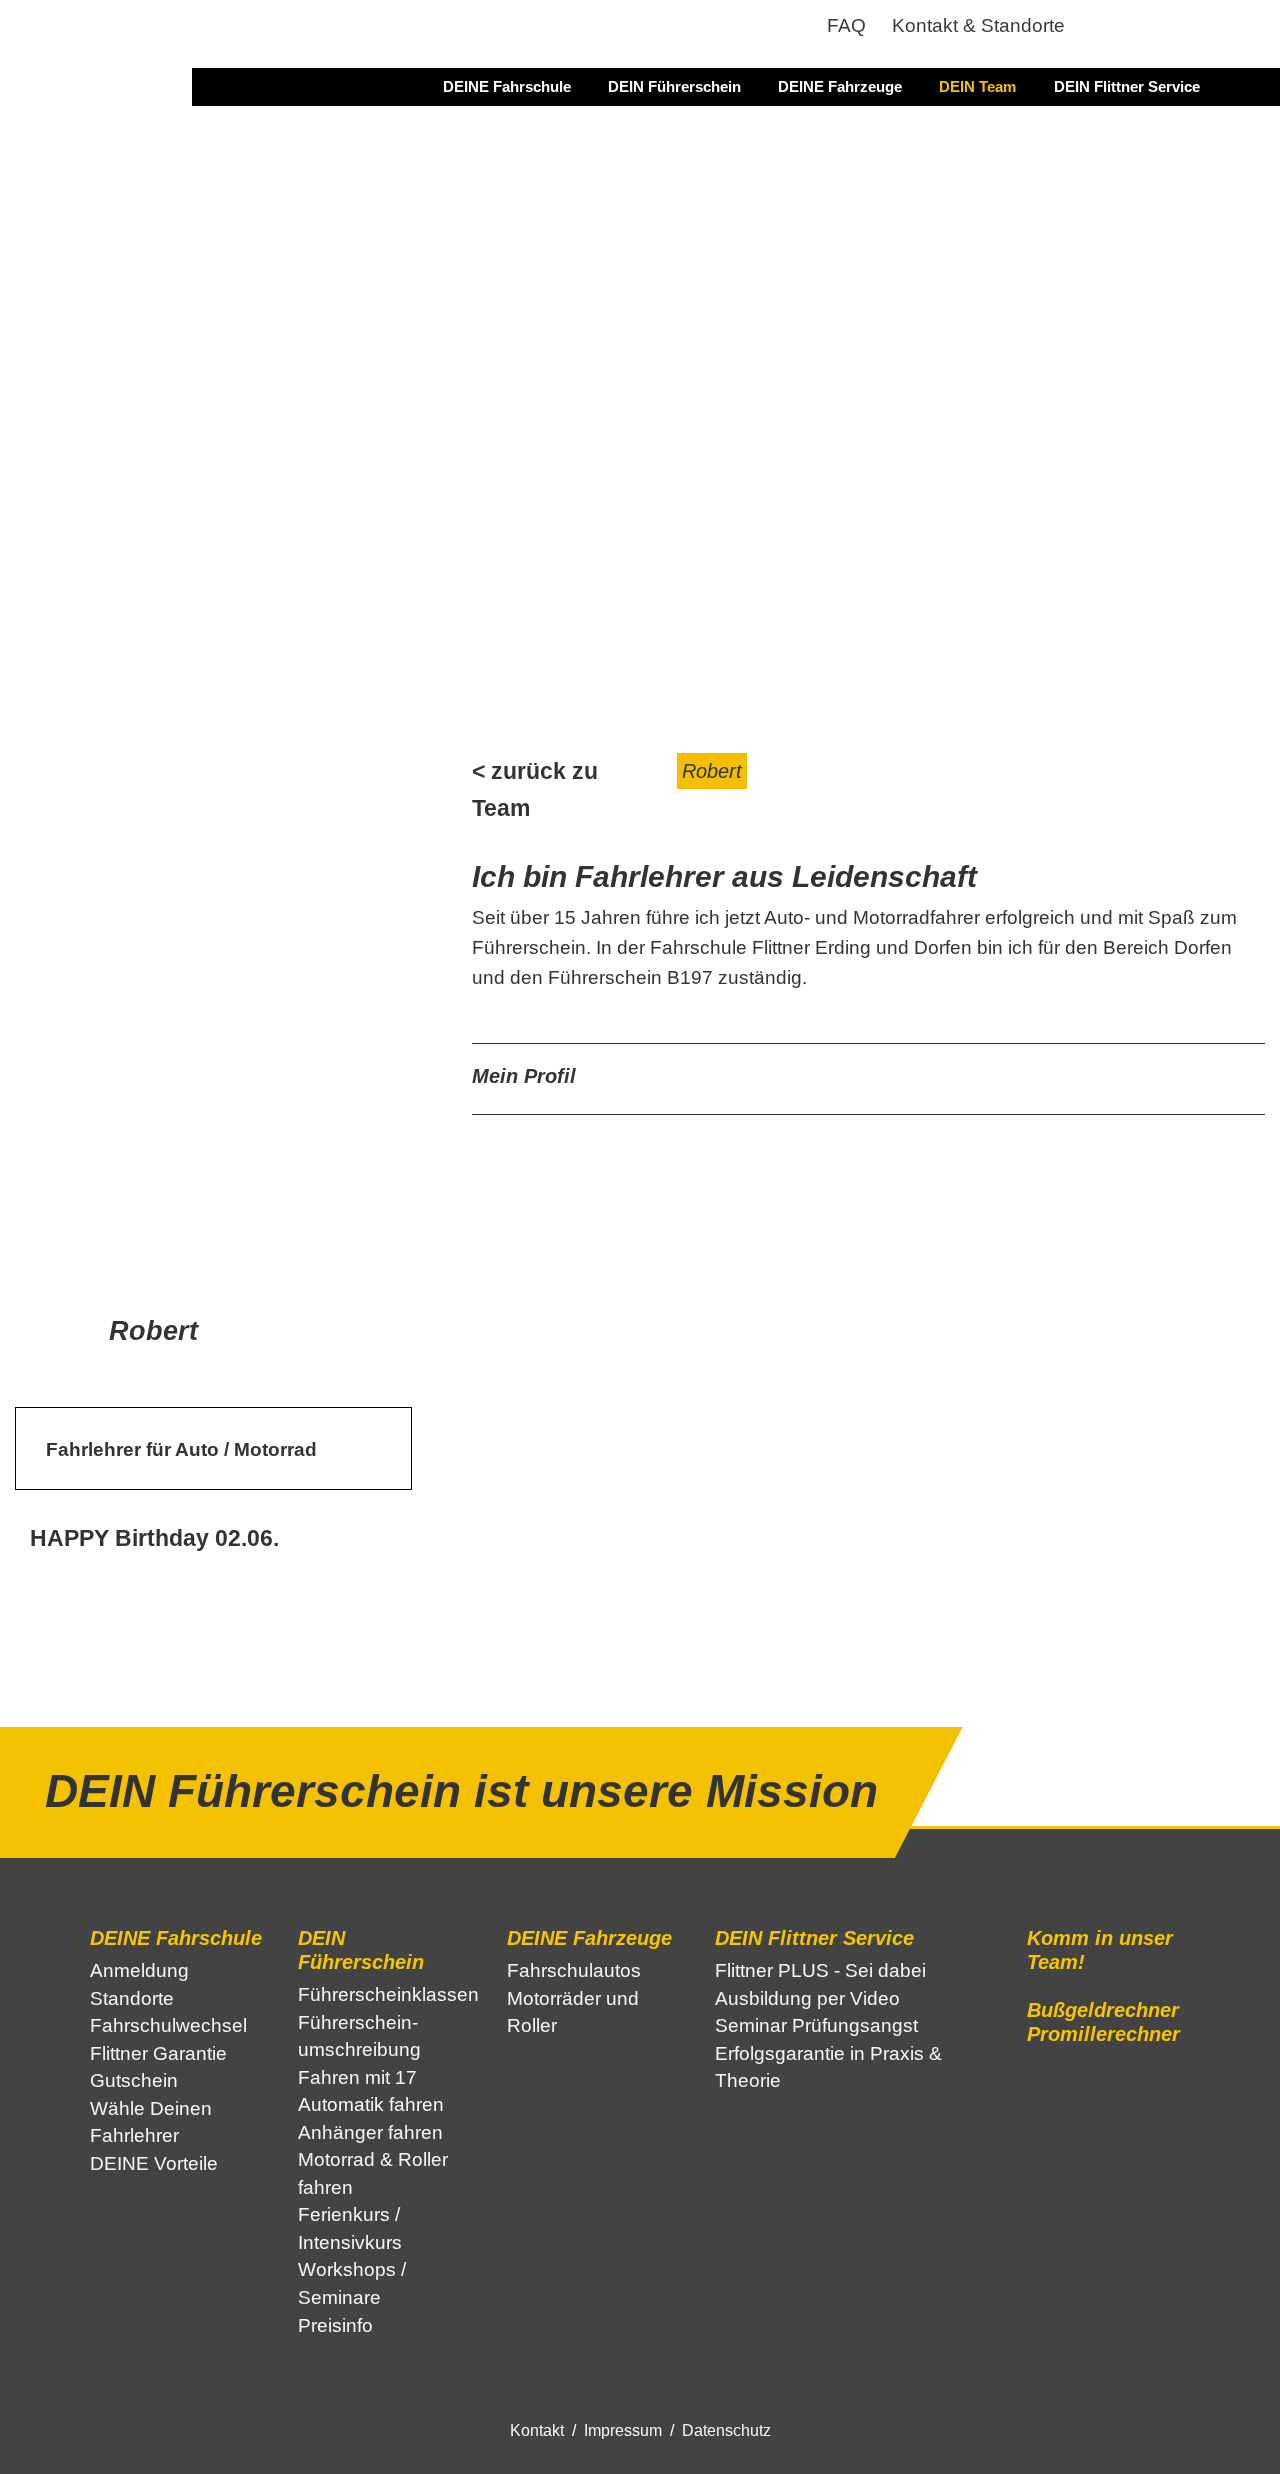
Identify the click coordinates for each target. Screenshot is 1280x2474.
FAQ (846, 25)
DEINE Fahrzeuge (840, 86)
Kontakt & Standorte (978, 25)
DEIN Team (977, 86)
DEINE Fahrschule (507, 86)
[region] (640, 406)
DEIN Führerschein (674, 86)
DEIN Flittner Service (1127, 86)
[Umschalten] (1232, 1083)
